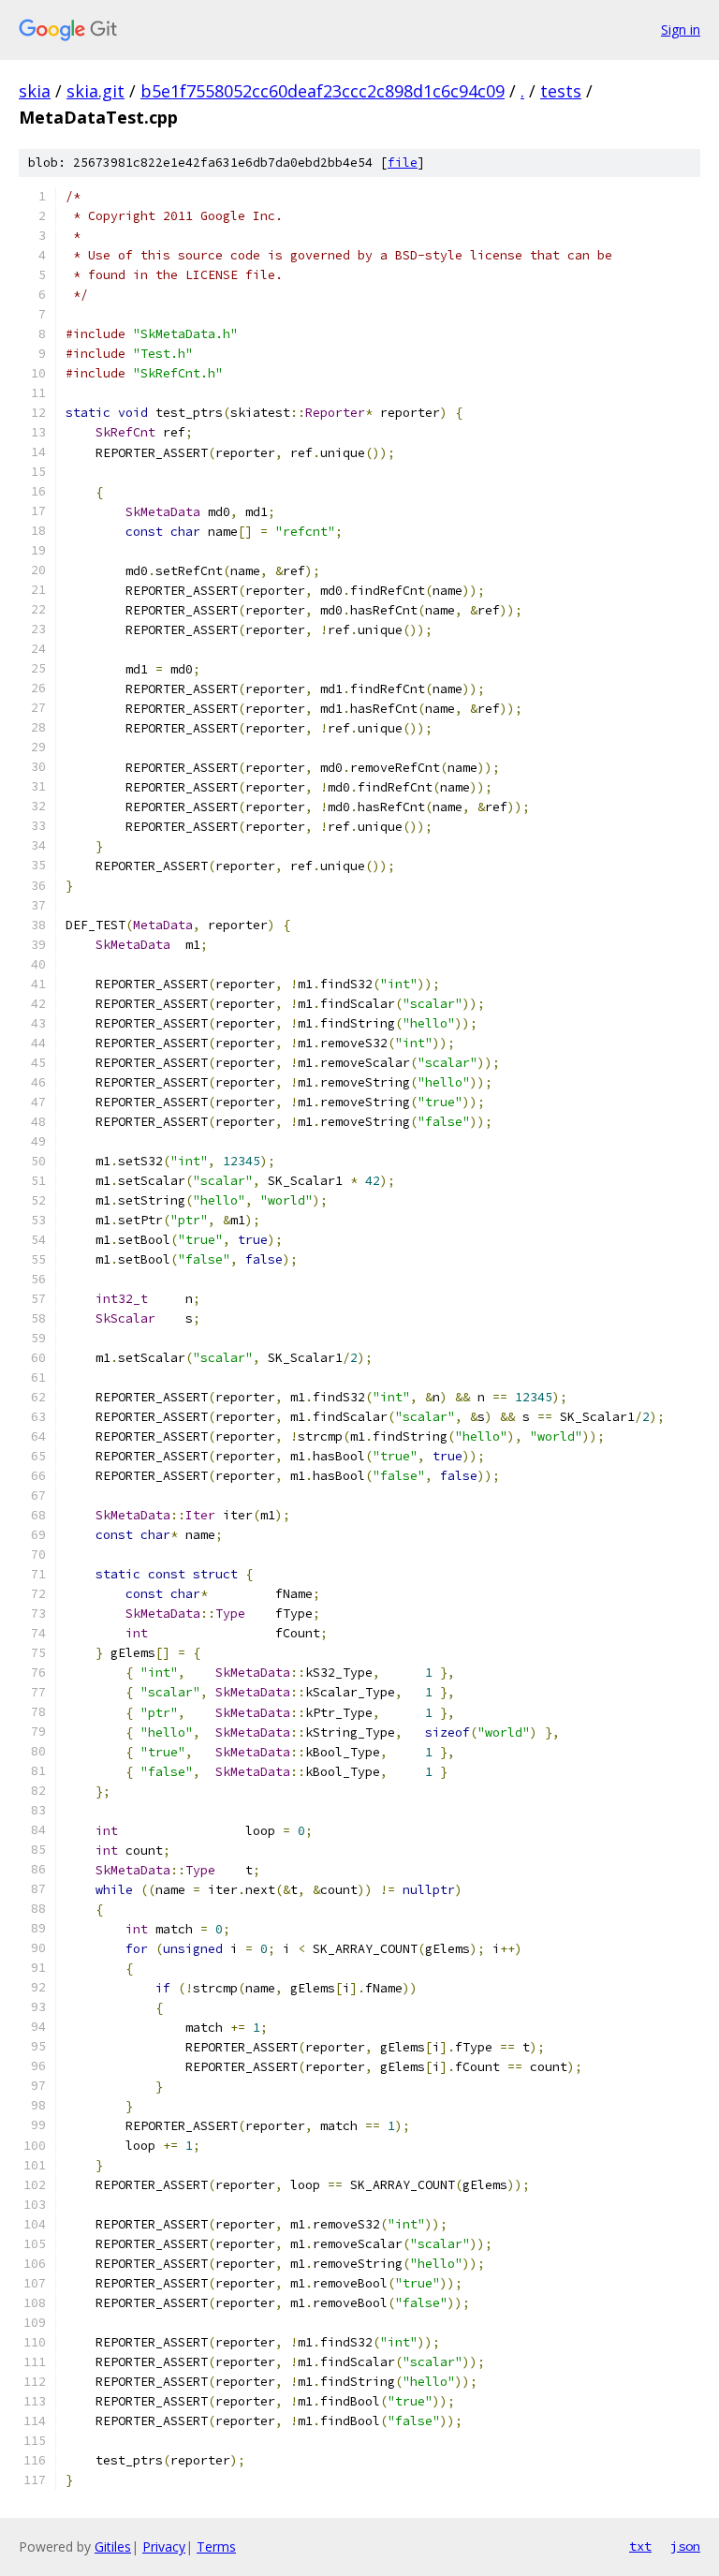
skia (35, 91)
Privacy (164, 2546)
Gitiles (113, 2546)
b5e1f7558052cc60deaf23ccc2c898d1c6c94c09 (323, 91)
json (685, 2546)
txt (640, 2546)
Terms (216, 2546)
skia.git (95, 91)
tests (561, 91)
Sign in (681, 30)
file (403, 163)
